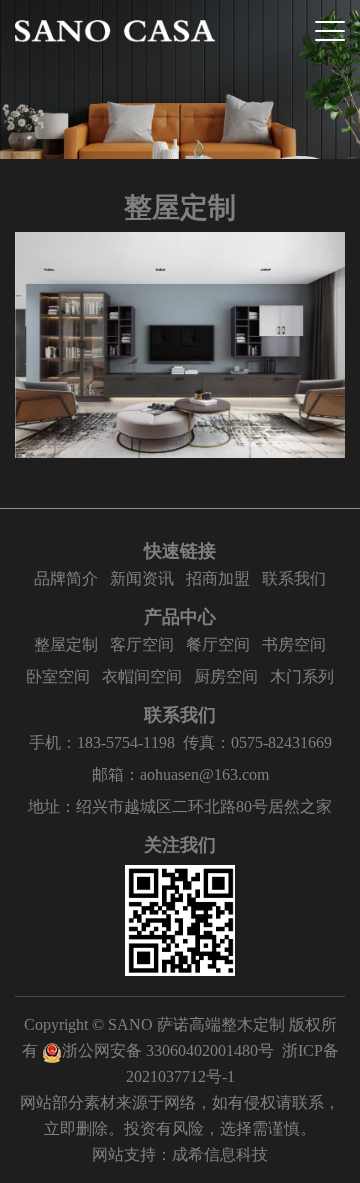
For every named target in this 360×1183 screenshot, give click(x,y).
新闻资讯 (142, 578)
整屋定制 (66, 644)
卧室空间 (58, 676)
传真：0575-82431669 (257, 742)
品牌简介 (66, 578)
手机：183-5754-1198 (102, 742)
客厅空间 (142, 644)
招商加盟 (218, 578)
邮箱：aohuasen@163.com (180, 774)
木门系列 (302, 676)
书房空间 (294, 644)
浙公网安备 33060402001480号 (168, 1050)
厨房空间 (226, 676)
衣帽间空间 (142, 676)
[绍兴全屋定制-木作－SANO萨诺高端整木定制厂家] (115, 31)
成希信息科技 (220, 1154)
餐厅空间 (218, 644)
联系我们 (294, 578)
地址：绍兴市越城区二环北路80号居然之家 (180, 806)
